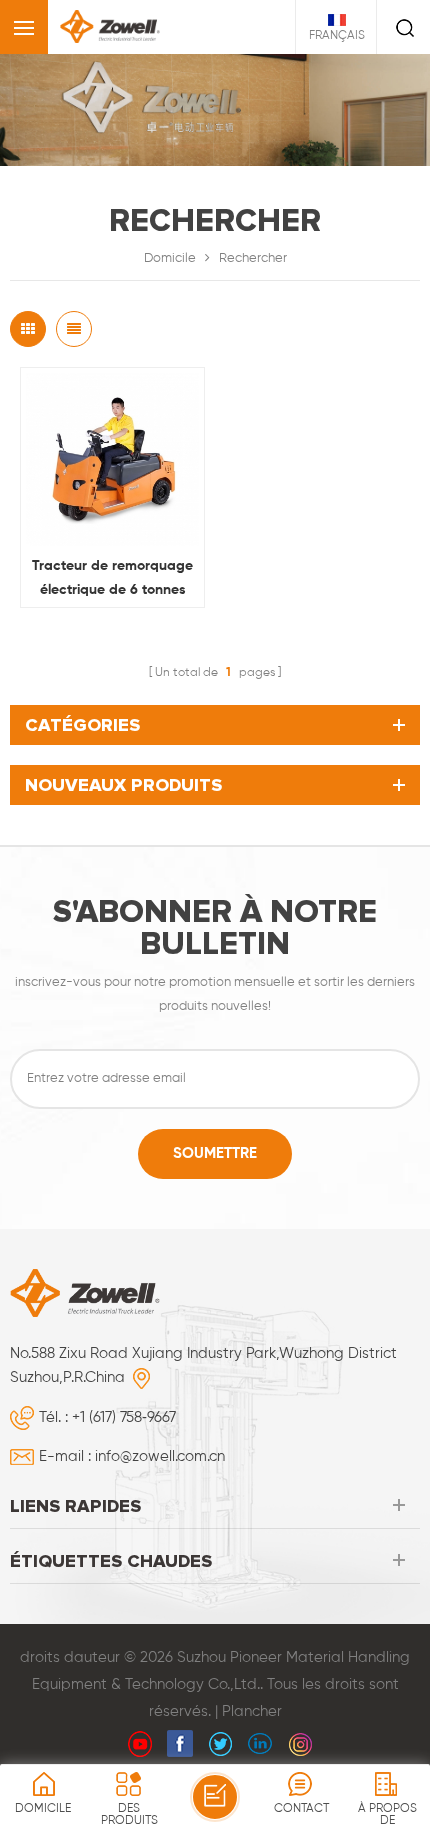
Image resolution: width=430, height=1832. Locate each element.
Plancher (252, 1711)
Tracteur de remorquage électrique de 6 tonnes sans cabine (112, 580)
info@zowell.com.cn (160, 1456)
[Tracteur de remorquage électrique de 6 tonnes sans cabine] (112, 459)
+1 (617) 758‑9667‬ (124, 1417)
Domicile (170, 258)
